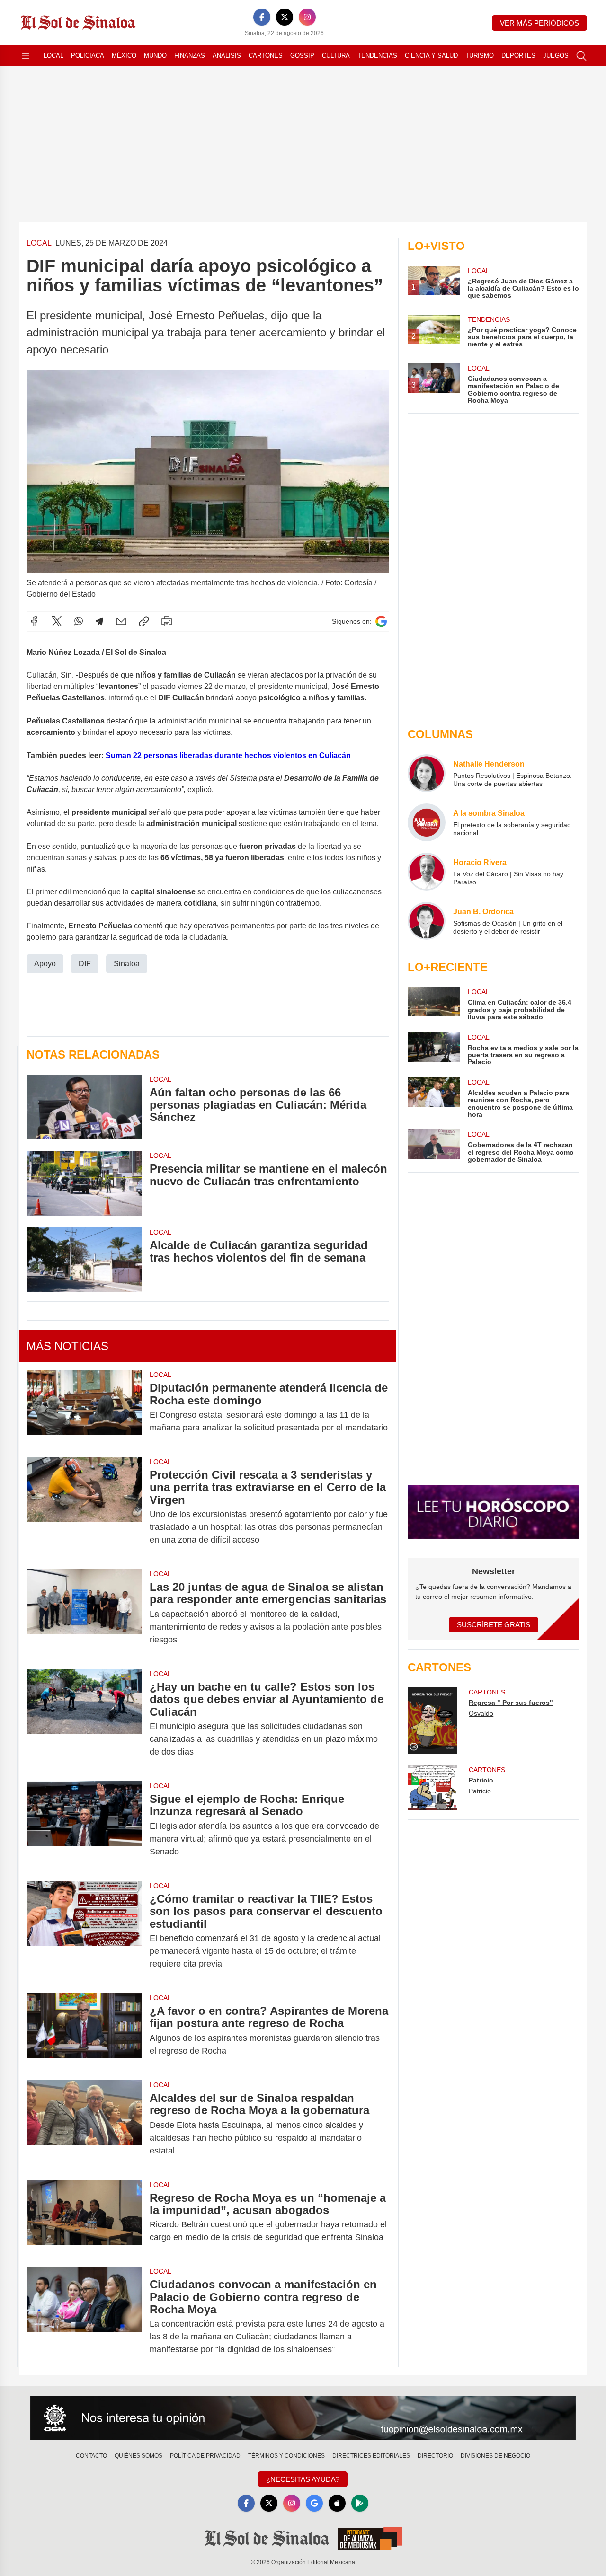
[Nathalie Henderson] (427, 773)
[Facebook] (262, 17)
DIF (85, 964)
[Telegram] (99, 621)
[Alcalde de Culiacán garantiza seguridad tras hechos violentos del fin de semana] (84, 1260)
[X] (285, 17)
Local (53, 56)
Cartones (266, 56)
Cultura (336, 56)
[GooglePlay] (360, 2503)
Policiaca (88, 56)
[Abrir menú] (26, 56)
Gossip (302, 56)
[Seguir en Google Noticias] (381, 622)
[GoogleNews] (314, 2503)
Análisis (227, 56)
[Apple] (337, 2503)
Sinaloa (127, 964)
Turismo (480, 56)
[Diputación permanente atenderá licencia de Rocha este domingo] (84, 1408)
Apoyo (45, 964)
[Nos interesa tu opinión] (303, 2418)
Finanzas (190, 56)
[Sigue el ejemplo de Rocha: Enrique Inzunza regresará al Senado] (84, 1825)
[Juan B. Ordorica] (427, 921)
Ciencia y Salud (431, 56)
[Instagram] (307, 17)
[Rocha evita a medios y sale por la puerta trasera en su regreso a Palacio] (434, 1049)
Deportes (518, 56)
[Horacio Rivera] (427, 872)
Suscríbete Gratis (494, 1625)
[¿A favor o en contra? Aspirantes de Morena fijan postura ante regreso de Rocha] (84, 2031)
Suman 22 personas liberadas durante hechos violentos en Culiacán (228, 755)
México (124, 56)
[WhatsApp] (79, 621)
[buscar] (581, 56)
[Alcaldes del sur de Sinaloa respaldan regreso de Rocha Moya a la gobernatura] (84, 2124)
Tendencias (377, 56)
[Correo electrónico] (121, 621)
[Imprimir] (167, 621)
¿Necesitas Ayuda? (303, 2479)
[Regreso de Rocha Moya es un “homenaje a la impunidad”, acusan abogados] (84, 2218)
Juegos (556, 56)
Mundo (155, 56)
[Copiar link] (144, 621)
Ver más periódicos (539, 23)
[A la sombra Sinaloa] (427, 822)
